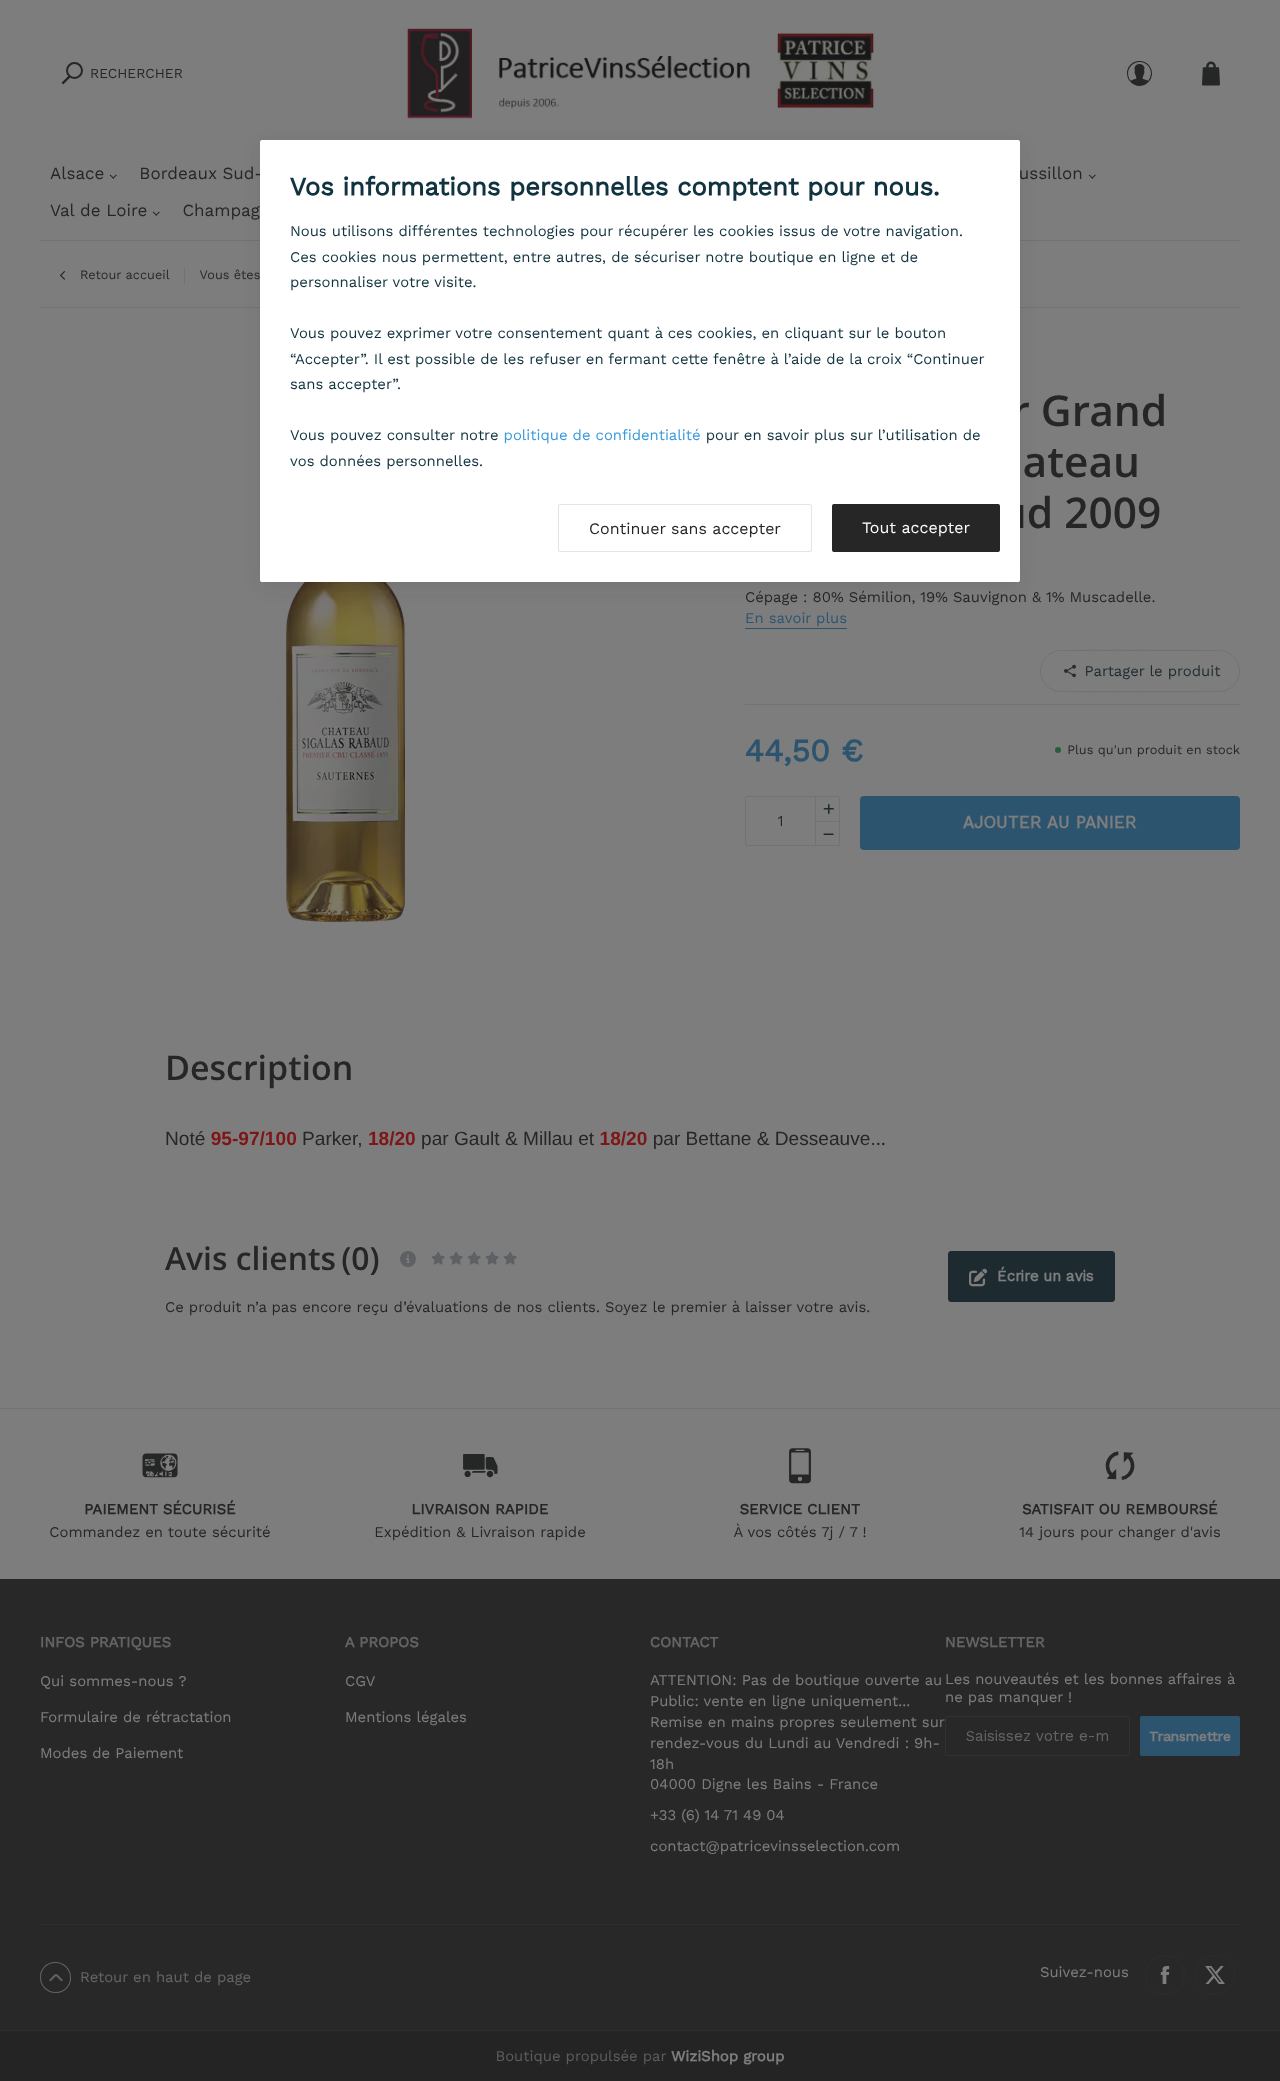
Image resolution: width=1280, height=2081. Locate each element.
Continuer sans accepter (685, 528)
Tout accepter (916, 527)
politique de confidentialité (602, 435)
